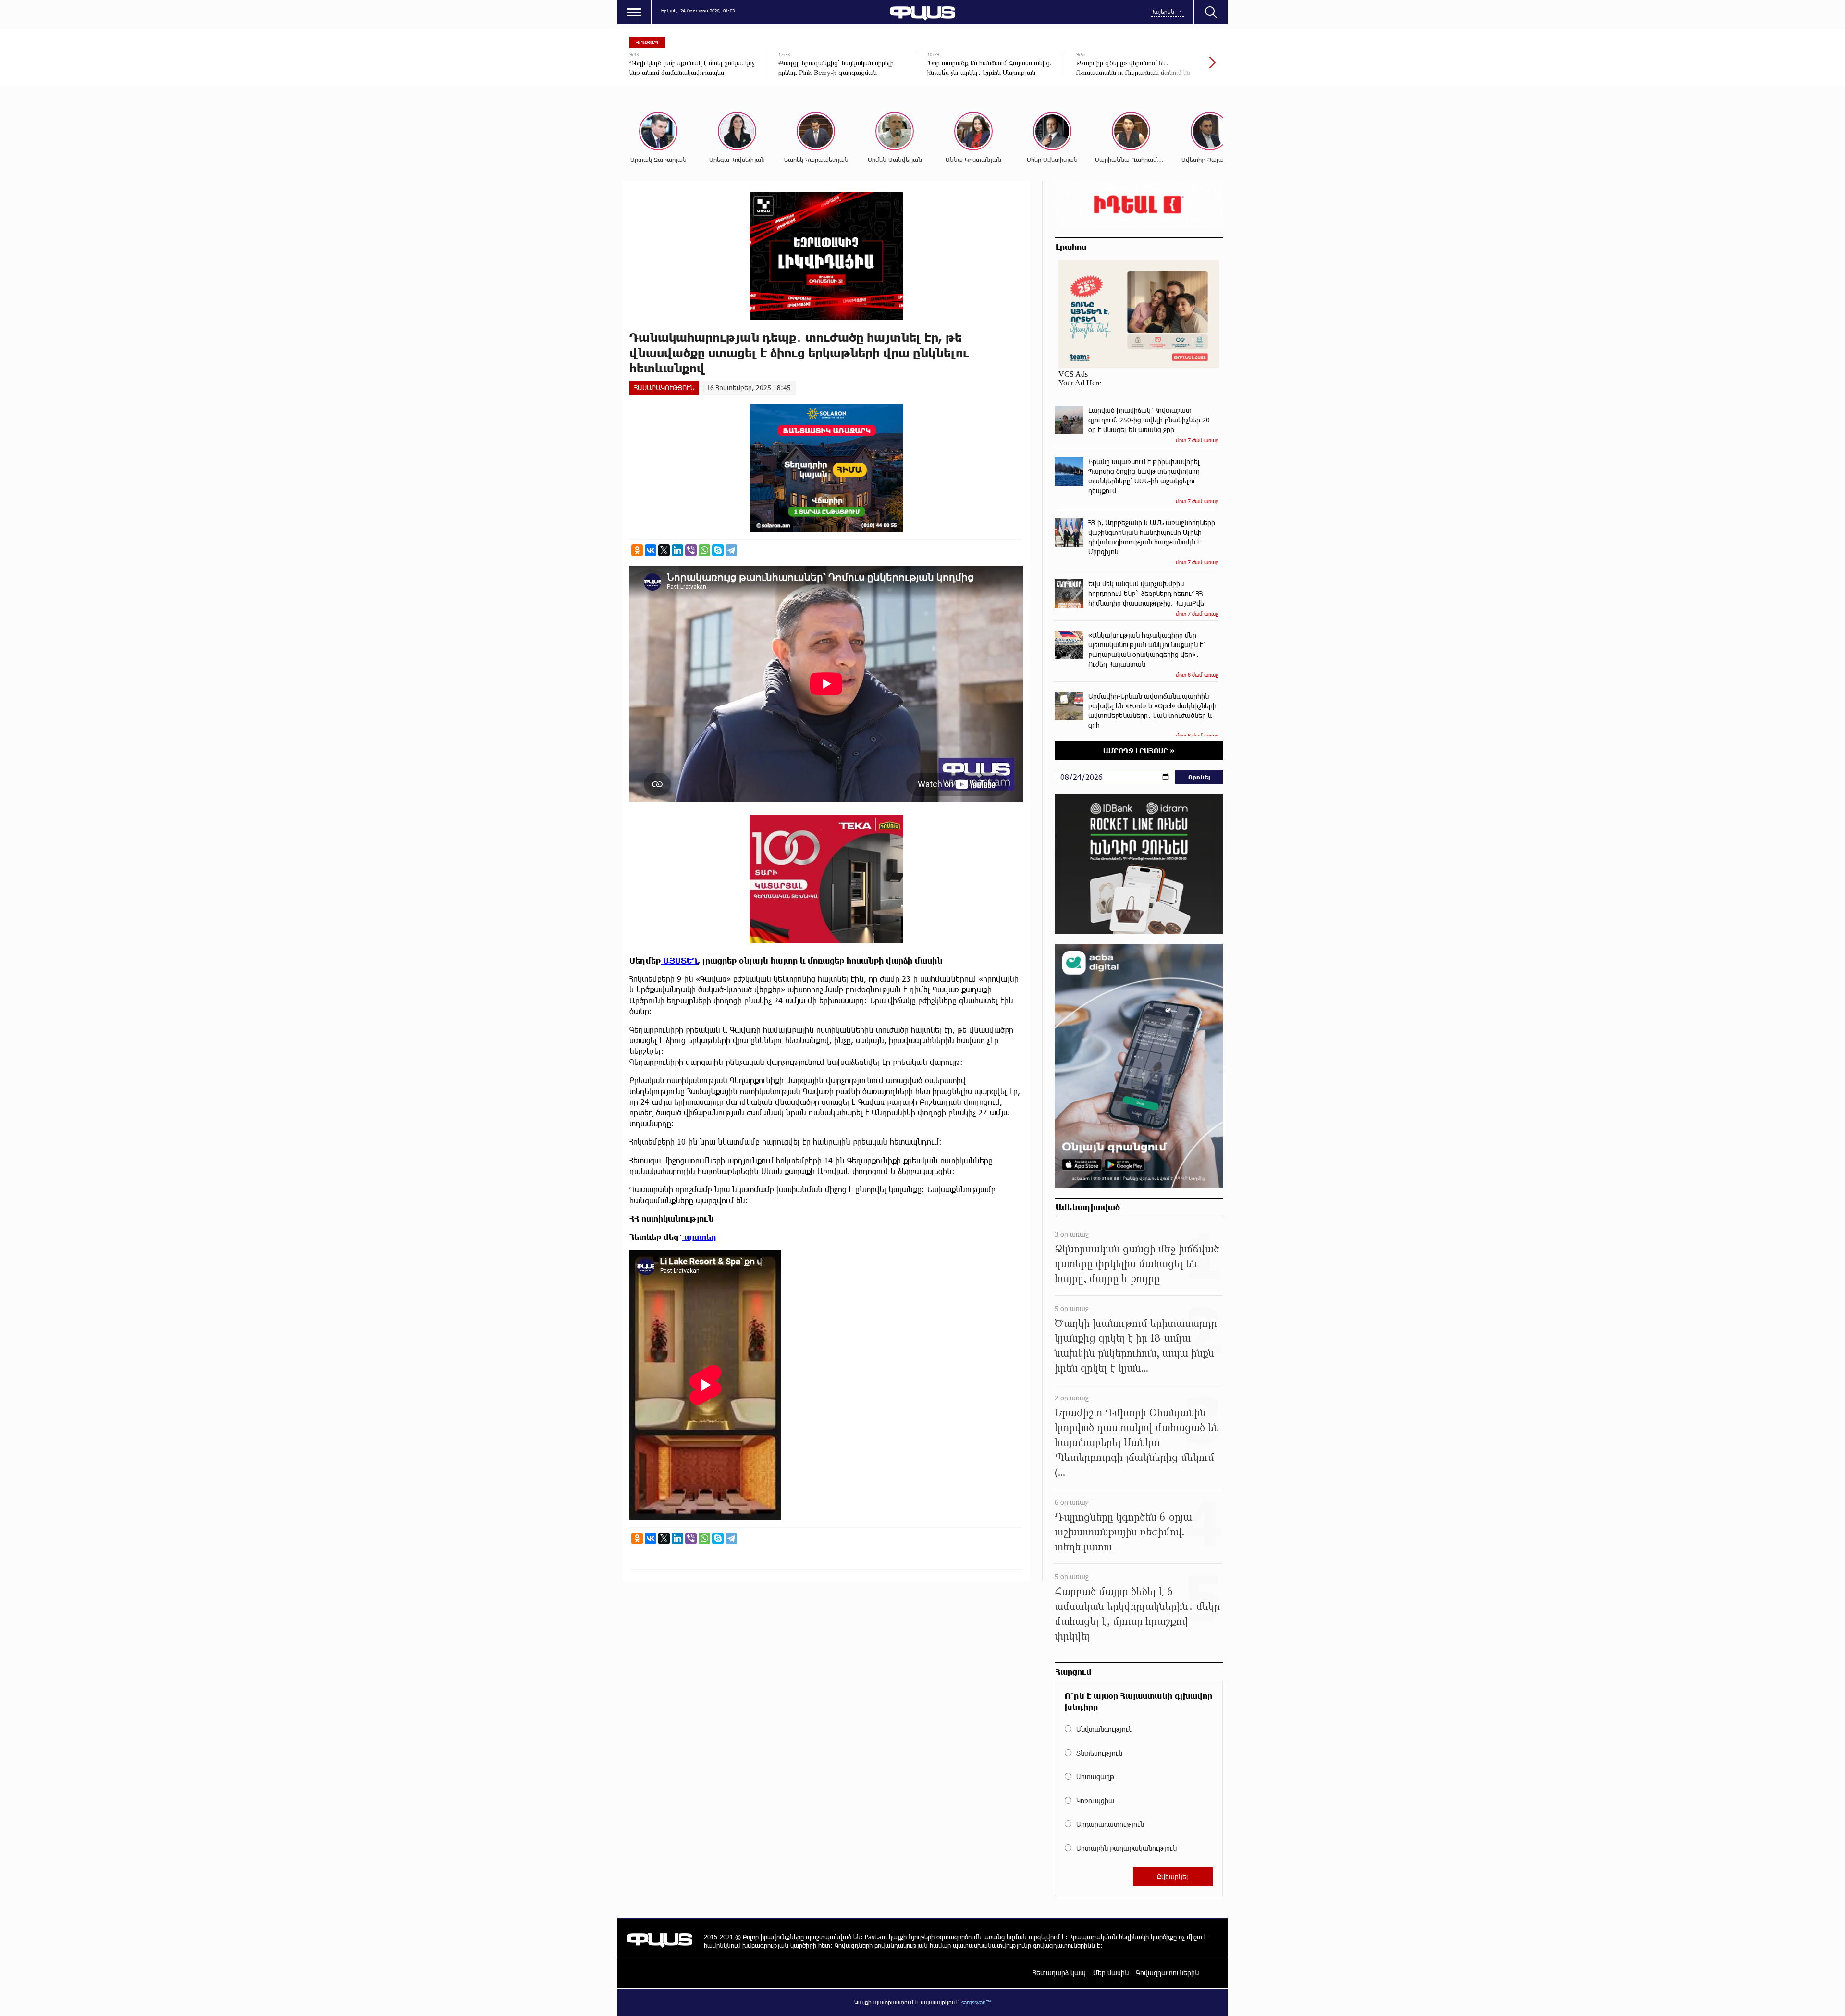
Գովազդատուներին (1167, 1973)
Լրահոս (1071, 247)
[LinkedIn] (677, 550)
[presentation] (1180, 67)
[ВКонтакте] (651, 550)
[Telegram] (731, 550)
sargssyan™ (976, 2002)
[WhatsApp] (704, 550)
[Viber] (691, 550)
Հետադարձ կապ (1059, 1973)
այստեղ (699, 1237)
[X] (664, 550)
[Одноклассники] (637, 550)
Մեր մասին (1111, 1973)
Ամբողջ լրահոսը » (1139, 750)
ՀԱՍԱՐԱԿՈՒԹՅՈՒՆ (664, 388)
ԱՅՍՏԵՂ (679, 960)
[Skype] (718, 550)
